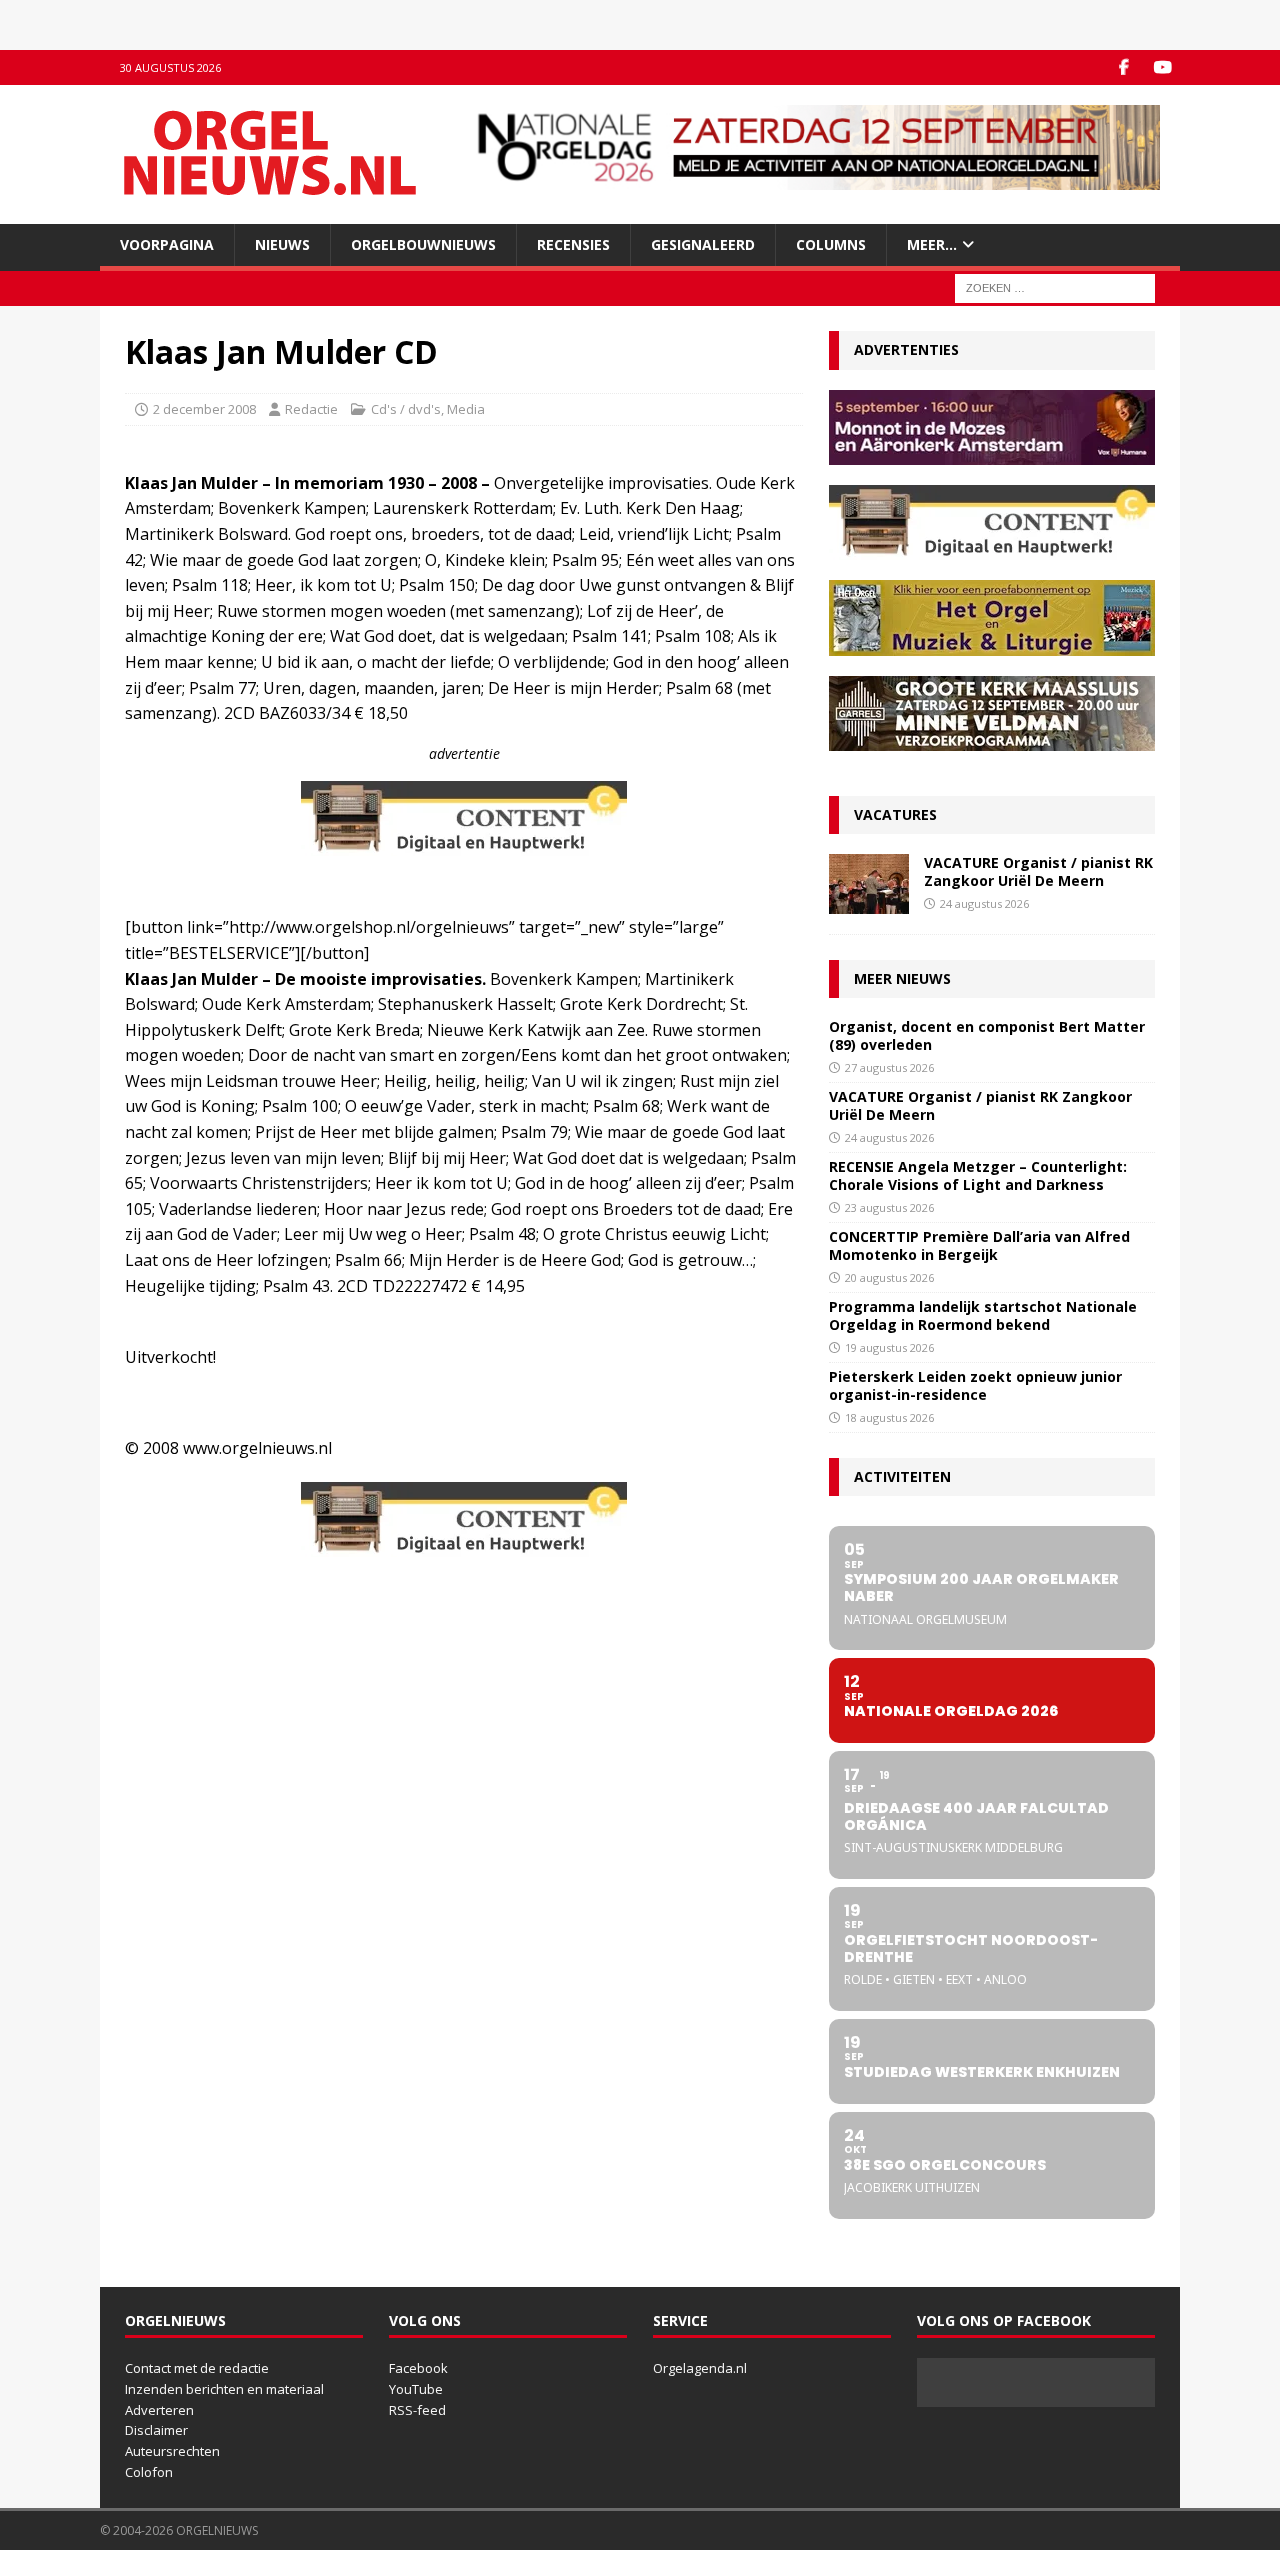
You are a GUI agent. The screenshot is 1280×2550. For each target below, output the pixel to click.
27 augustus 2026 (889, 1067)
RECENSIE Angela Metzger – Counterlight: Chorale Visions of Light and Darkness (978, 1175)
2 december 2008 (204, 409)
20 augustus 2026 (889, 1277)
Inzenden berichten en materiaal (224, 2389)
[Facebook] (1123, 67)
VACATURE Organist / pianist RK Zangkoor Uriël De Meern (1038, 871)
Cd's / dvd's (406, 409)
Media (466, 409)
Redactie (311, 409)
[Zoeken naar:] (1055, 287)
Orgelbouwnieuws (423, 244)
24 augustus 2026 (984, 903)
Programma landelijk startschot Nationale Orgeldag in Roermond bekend (983, 1315)
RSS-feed (417, 2410)
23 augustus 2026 (889, 1207)
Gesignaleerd (703, 244)
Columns (831, 244)
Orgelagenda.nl (700, 2368)
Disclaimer (156, 2430)
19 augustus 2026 (889, 1347)
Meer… (932, 244)
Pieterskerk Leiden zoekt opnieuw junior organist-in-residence (975, 1385)
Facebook (418, 2368)
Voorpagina (167, 244)
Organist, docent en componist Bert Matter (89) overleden (987, 1035)
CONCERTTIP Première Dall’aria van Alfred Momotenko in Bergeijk (979, 1245)
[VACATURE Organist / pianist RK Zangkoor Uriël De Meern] (869, 884)
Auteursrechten (172, 2451)
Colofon (149, 2472)
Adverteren (159, 2410)
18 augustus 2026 (889, 1417)
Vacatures (895, 814)
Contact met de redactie (197, 2368)
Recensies (573, 244)
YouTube (416, 2389)
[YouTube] (1162, 67)
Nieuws (282, 244)
